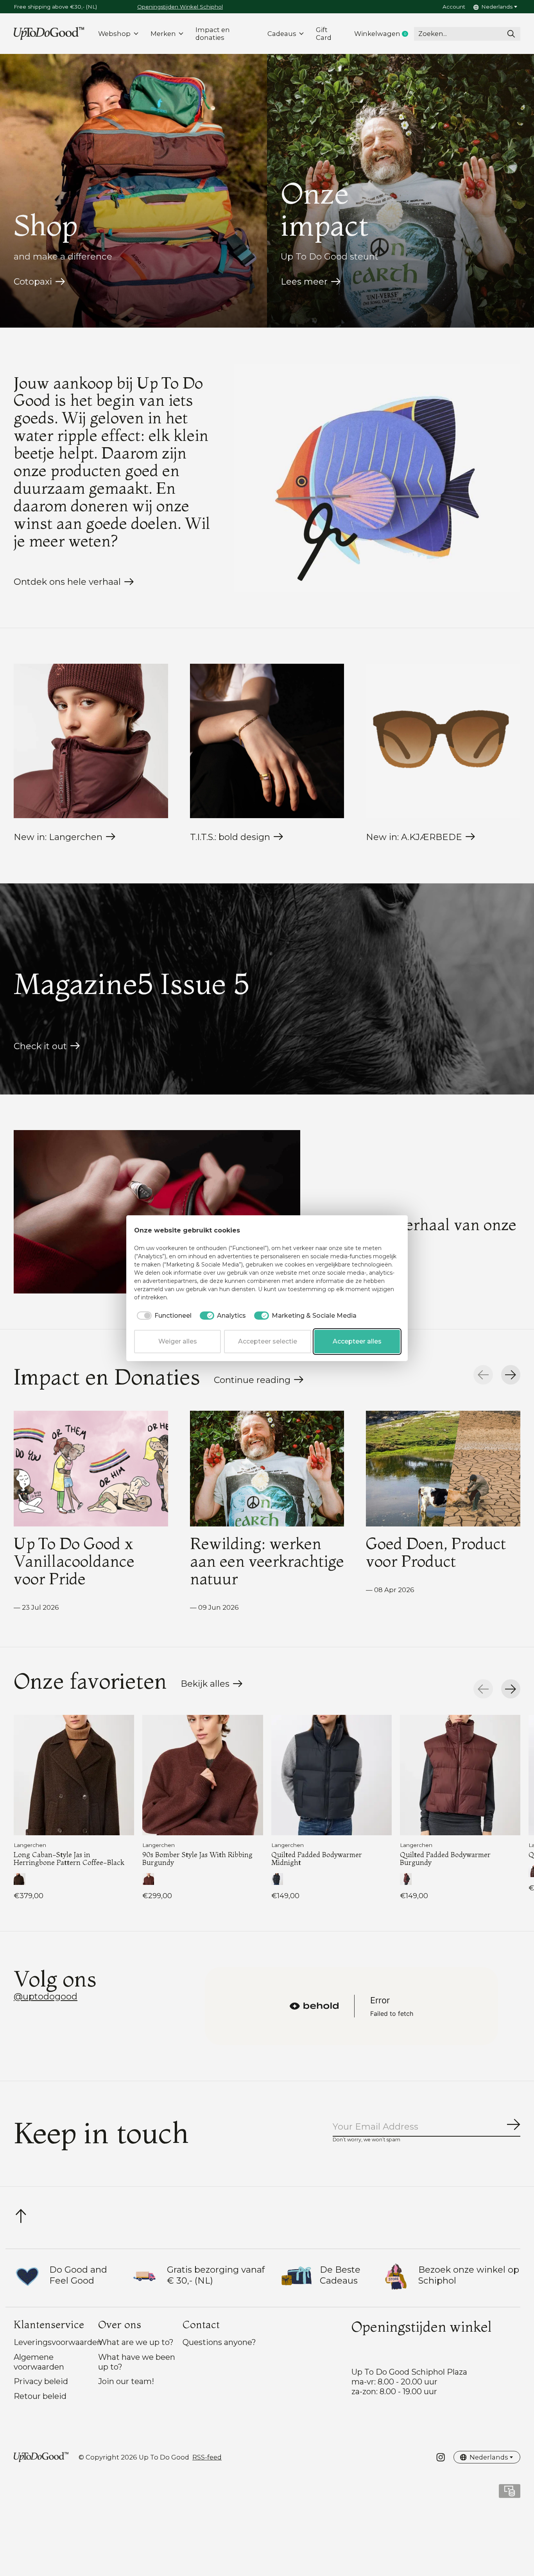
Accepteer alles (357, 1341)
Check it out (40, 1046)
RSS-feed (207, 2457)
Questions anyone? (219, 2342)
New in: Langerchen (58, 837)
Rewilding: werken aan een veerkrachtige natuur (267, 1561)
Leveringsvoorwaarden (58, 2342)
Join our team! (126, 2381)
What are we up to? (136, 2342)
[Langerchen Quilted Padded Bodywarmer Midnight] (332, 1775)
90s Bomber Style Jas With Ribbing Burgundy (197, 1859)
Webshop (114, 34)
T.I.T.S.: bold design (230, 837)
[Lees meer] (157, 1212)
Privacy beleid (41, 2381)
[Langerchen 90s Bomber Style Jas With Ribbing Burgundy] (202, 1775)
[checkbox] (163, 1316)
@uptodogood (46, 1996)
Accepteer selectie (268, 1341)
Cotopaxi (33, 281)
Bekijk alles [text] (212, 1686)
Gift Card (324, 34)
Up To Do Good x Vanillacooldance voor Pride (74, 1561)
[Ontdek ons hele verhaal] (377, 478)
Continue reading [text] (255, 1382)
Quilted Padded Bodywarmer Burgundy (445, 1859)
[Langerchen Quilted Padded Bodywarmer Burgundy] (460, 1775)
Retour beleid (40, 2396)
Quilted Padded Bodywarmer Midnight (317, 1859)
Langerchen (30, 1845)
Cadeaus (282, 34)
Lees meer (304, 281)
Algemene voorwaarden (39, 2362)
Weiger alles (178, 1341)
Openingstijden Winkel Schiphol (180, 7)
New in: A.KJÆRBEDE (414, 837)
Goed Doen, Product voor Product (436, 1552)
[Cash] (510, 2494)
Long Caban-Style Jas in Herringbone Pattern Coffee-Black (69, 1859)
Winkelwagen (384, 34)
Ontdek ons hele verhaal (67, 582)
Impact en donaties (213, 34)
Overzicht (381, 1231)
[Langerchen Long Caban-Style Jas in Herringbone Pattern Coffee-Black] (74, 1775)
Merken (163, 34)
